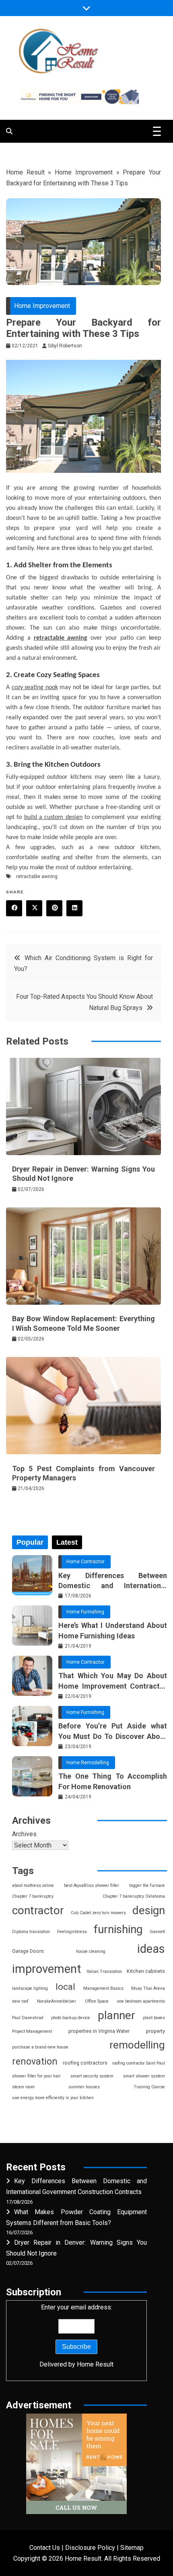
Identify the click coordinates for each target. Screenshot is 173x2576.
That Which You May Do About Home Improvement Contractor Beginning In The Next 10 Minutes (113, 1681)
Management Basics (103, 1988)
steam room (23, 2087)
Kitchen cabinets (146, 1971)
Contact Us (45, 2548)
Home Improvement (84, 172)
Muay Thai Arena (148, 1988)
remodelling (137, 2045)
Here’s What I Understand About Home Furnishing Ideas (113, 1630)
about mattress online (33, 1885)
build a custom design (53, 817)
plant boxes (154, 2018)
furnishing (118, 1929)
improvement (47, 1969)
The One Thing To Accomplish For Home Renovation (113, 1781)
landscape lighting (30, 1988)
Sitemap (132, 2548)
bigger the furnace (147, 1885)
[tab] (30, 1542)
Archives (24, 1834)
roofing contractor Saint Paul (139, 2063)
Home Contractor (85, 1562)
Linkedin (74, 908)
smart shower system (144, 2076)
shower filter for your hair (36, 2076)
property (155, 2031)
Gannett (157, 1932)
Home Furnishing (85, 1612)
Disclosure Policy (90, 2548)
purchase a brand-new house (40, 2047)
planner (116, 2015)
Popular (30, 1542)
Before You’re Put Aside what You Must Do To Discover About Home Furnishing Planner (113, 1731)
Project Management (32, 2031)
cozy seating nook (35, 688)
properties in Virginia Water (99, 2031)
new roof (20, 2001)
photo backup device (71, 2018)
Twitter (34, 908)
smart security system (92, 2076)
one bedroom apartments (141, 2001)
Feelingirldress (72, 1932)
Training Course (149, 2087)
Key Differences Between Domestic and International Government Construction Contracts (113, 1581)
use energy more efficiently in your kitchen (53, 2098)
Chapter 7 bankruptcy (33, 1896)
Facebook (14, 908)
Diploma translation (31, 1932)
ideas (151, 1949)
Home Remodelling (88, 1763)
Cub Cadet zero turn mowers (98, 1913)
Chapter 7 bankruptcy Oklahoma (134, 1896)
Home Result (25, 172)
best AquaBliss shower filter (92, 1885)
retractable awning (61, 638)
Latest (67, 1542)
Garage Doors (28, 1951)
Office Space (97, 2001)
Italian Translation (104, 1972)
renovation (35, 2061)
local (65, 1987)
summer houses (84, 2087)
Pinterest (54, 908)
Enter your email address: (76, 2336)
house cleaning (91, 1951)
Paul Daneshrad (28, 2018)
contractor (38, 1910)
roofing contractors (85, 2063)
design (149, 1910)
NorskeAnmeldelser (57, 2001)
